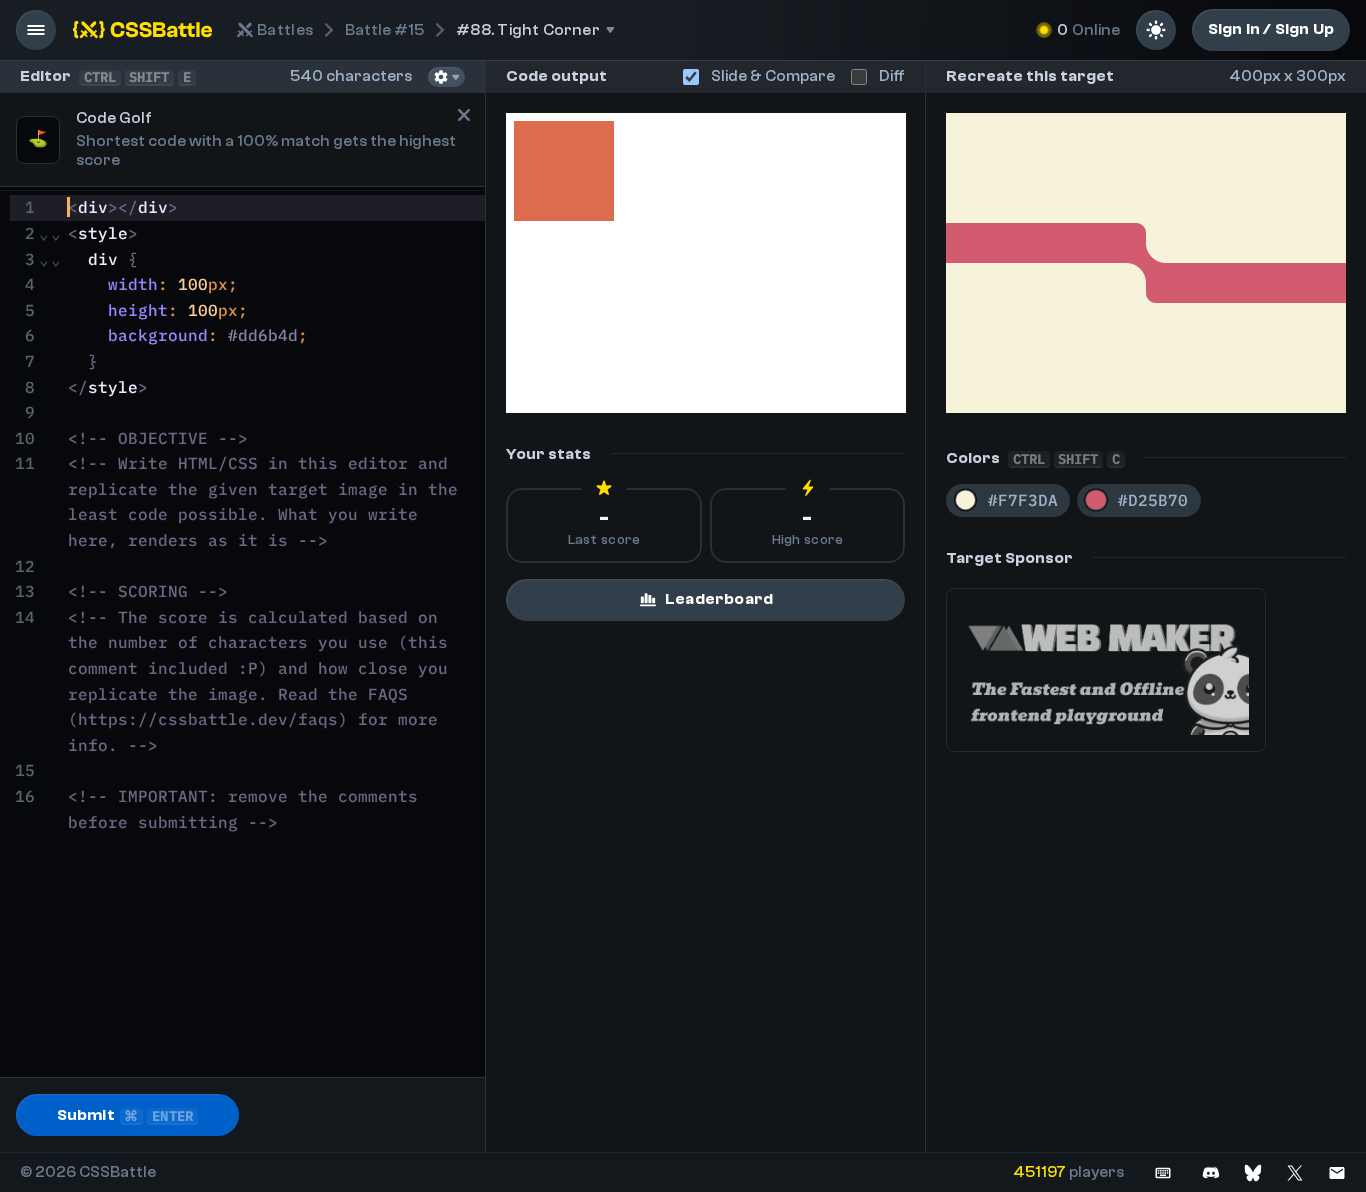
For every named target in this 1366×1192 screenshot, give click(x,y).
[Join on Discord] (1211, 1172)
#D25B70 (1153, 500)
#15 (384, 30)
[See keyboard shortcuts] (1163, 1172)
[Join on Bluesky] (1253, 1172)
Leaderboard (719, 599)
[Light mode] (1156, 30)
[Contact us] (1337, 1172)
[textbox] (273, 634)
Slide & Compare (773, 76)
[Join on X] (1295, 1172)
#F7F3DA (1023, 500)
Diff (892, 76)
